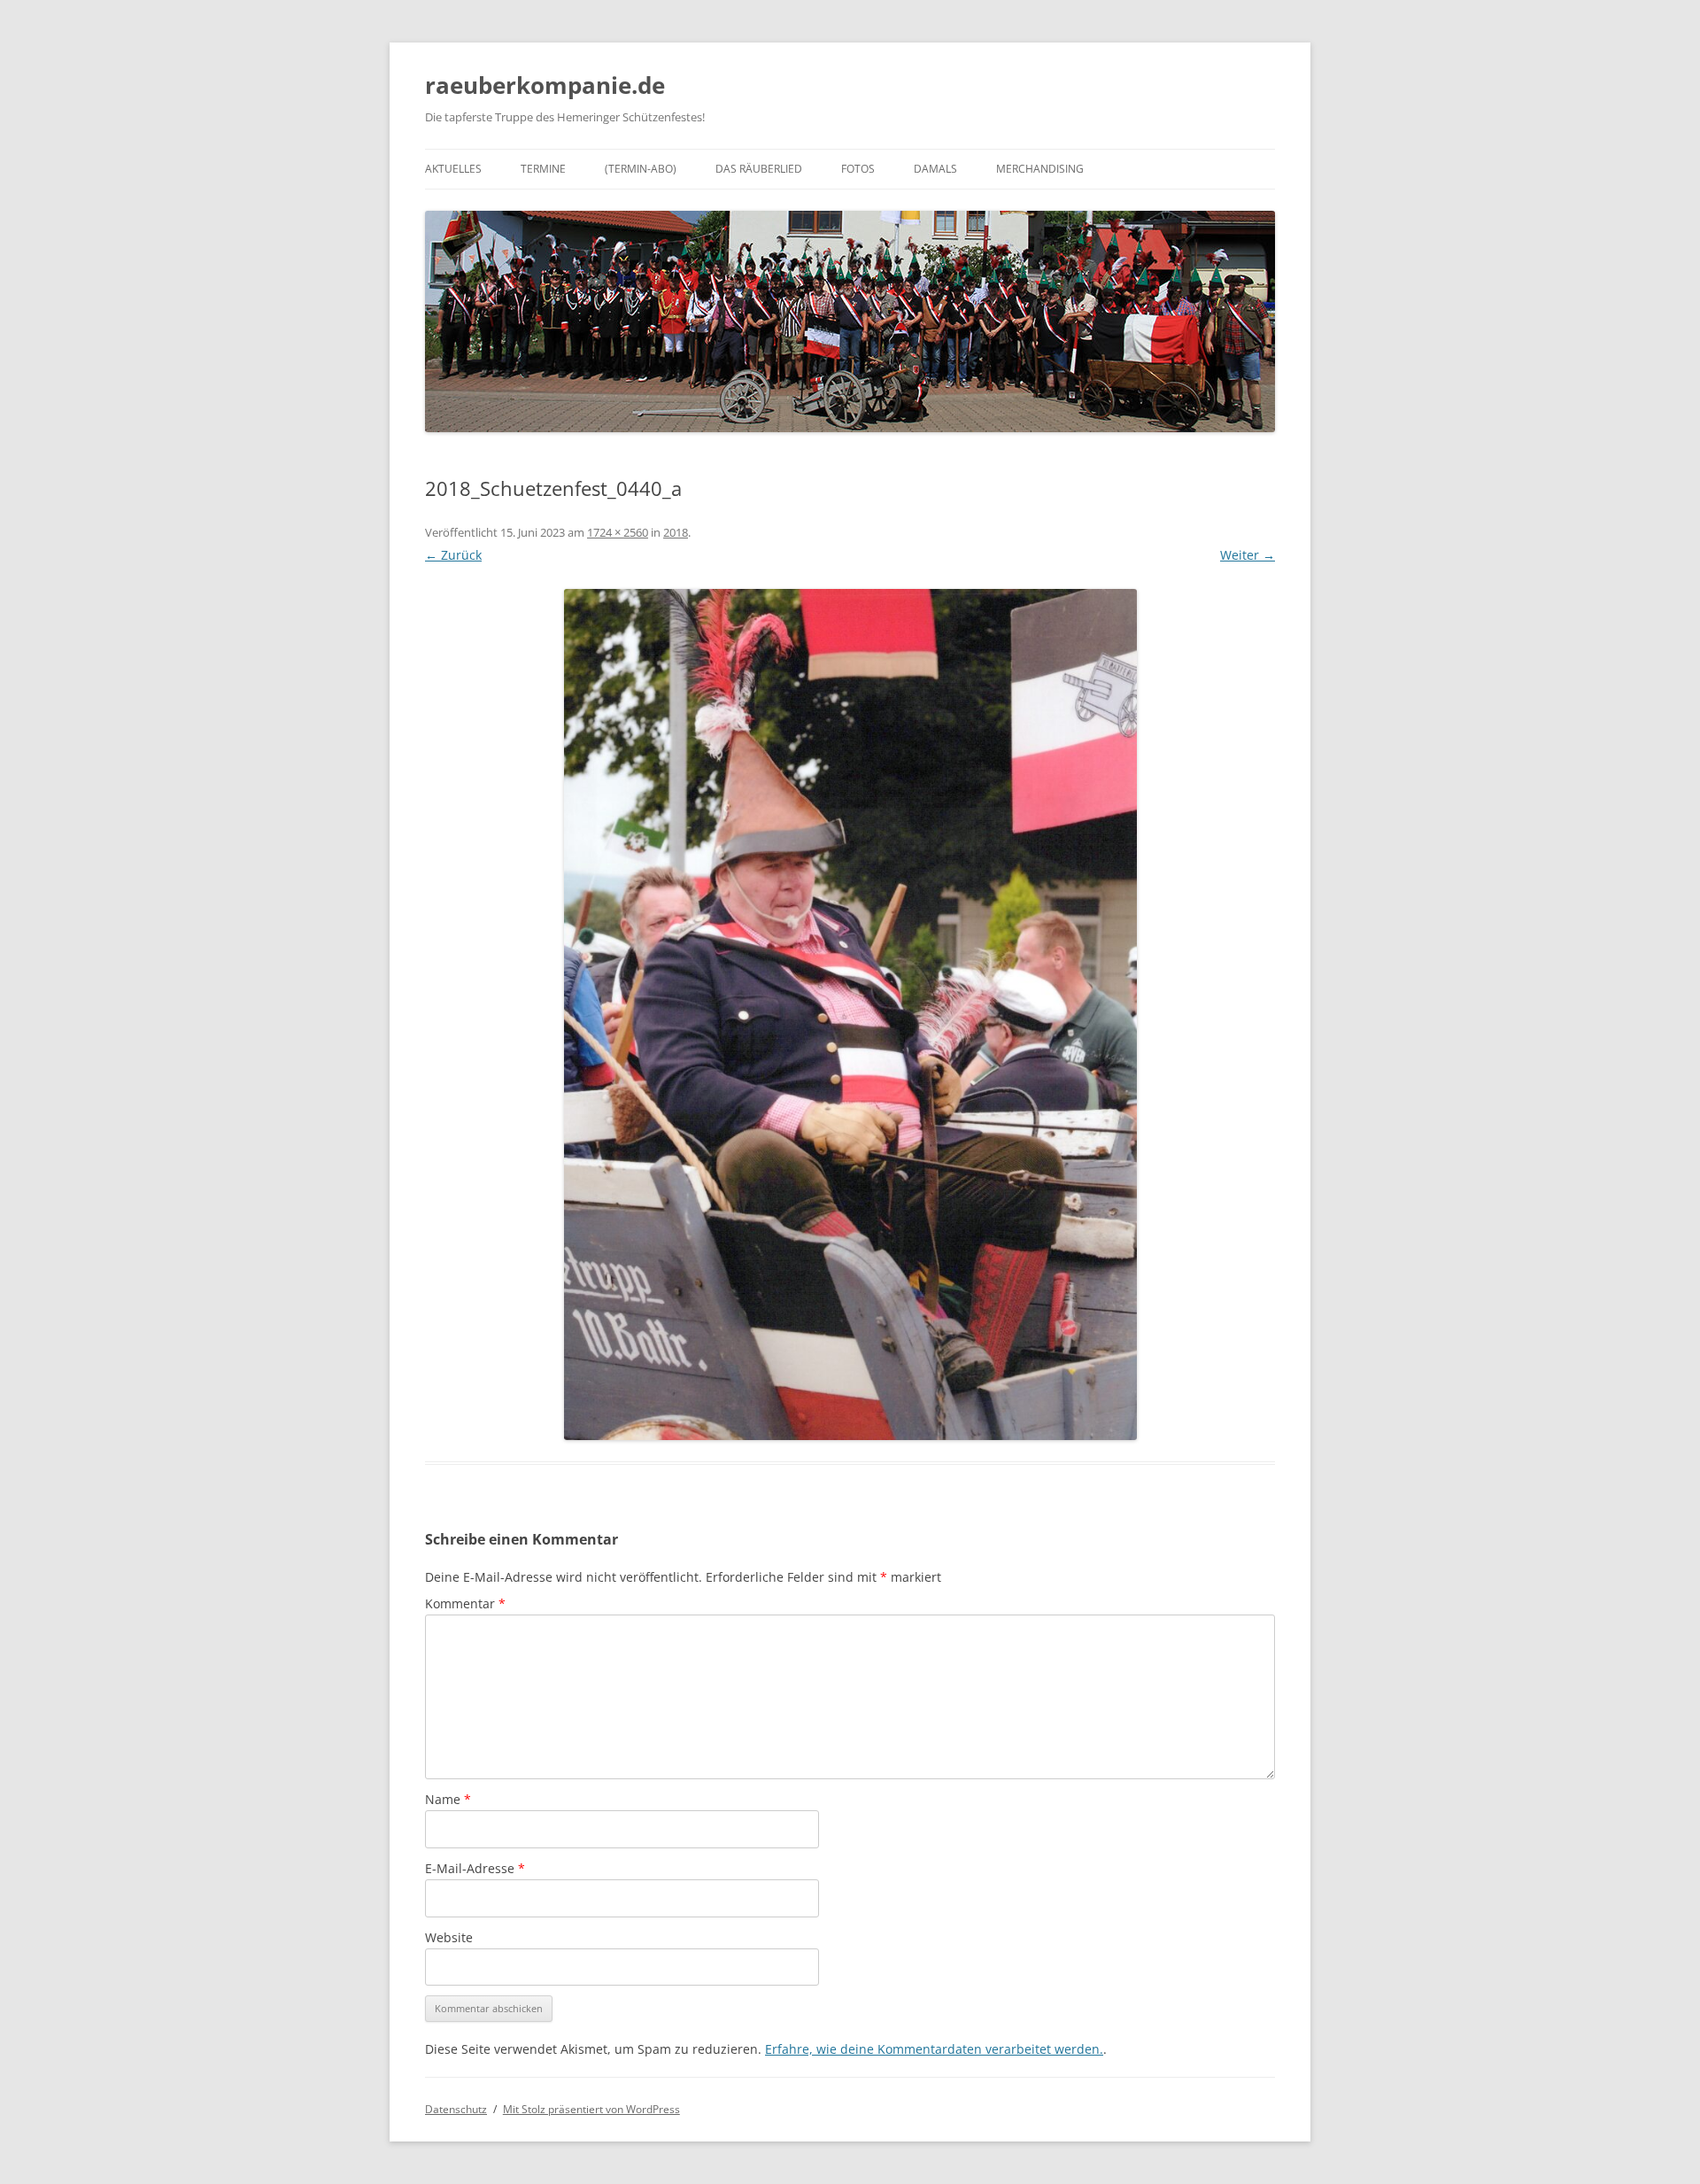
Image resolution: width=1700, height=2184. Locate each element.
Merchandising (1040, 169)
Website (449, 1937)
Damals (935, 169)
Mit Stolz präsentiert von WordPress (591, 2109)
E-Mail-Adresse (475, 1868)
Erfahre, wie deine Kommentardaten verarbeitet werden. (934, 2049)
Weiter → (1248, 555)
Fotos (858, 169)
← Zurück (453, 555)
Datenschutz (456, 2109)
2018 (676, 532)
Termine (543, 169)
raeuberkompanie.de (545, 85)
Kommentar (465, 1603)
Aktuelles (453, 169)
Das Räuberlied (759, 169)
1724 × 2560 (618, 532)
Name (448, 1799)
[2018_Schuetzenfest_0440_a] (850, 1015)
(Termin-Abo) (641, 169)
